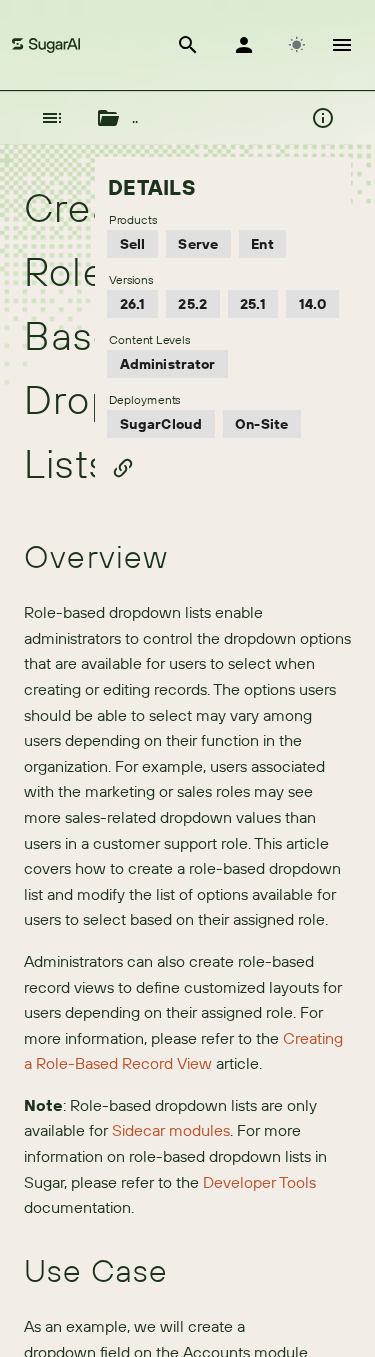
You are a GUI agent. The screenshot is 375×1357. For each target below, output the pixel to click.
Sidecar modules (171, 1130)
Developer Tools (259, 1182)
